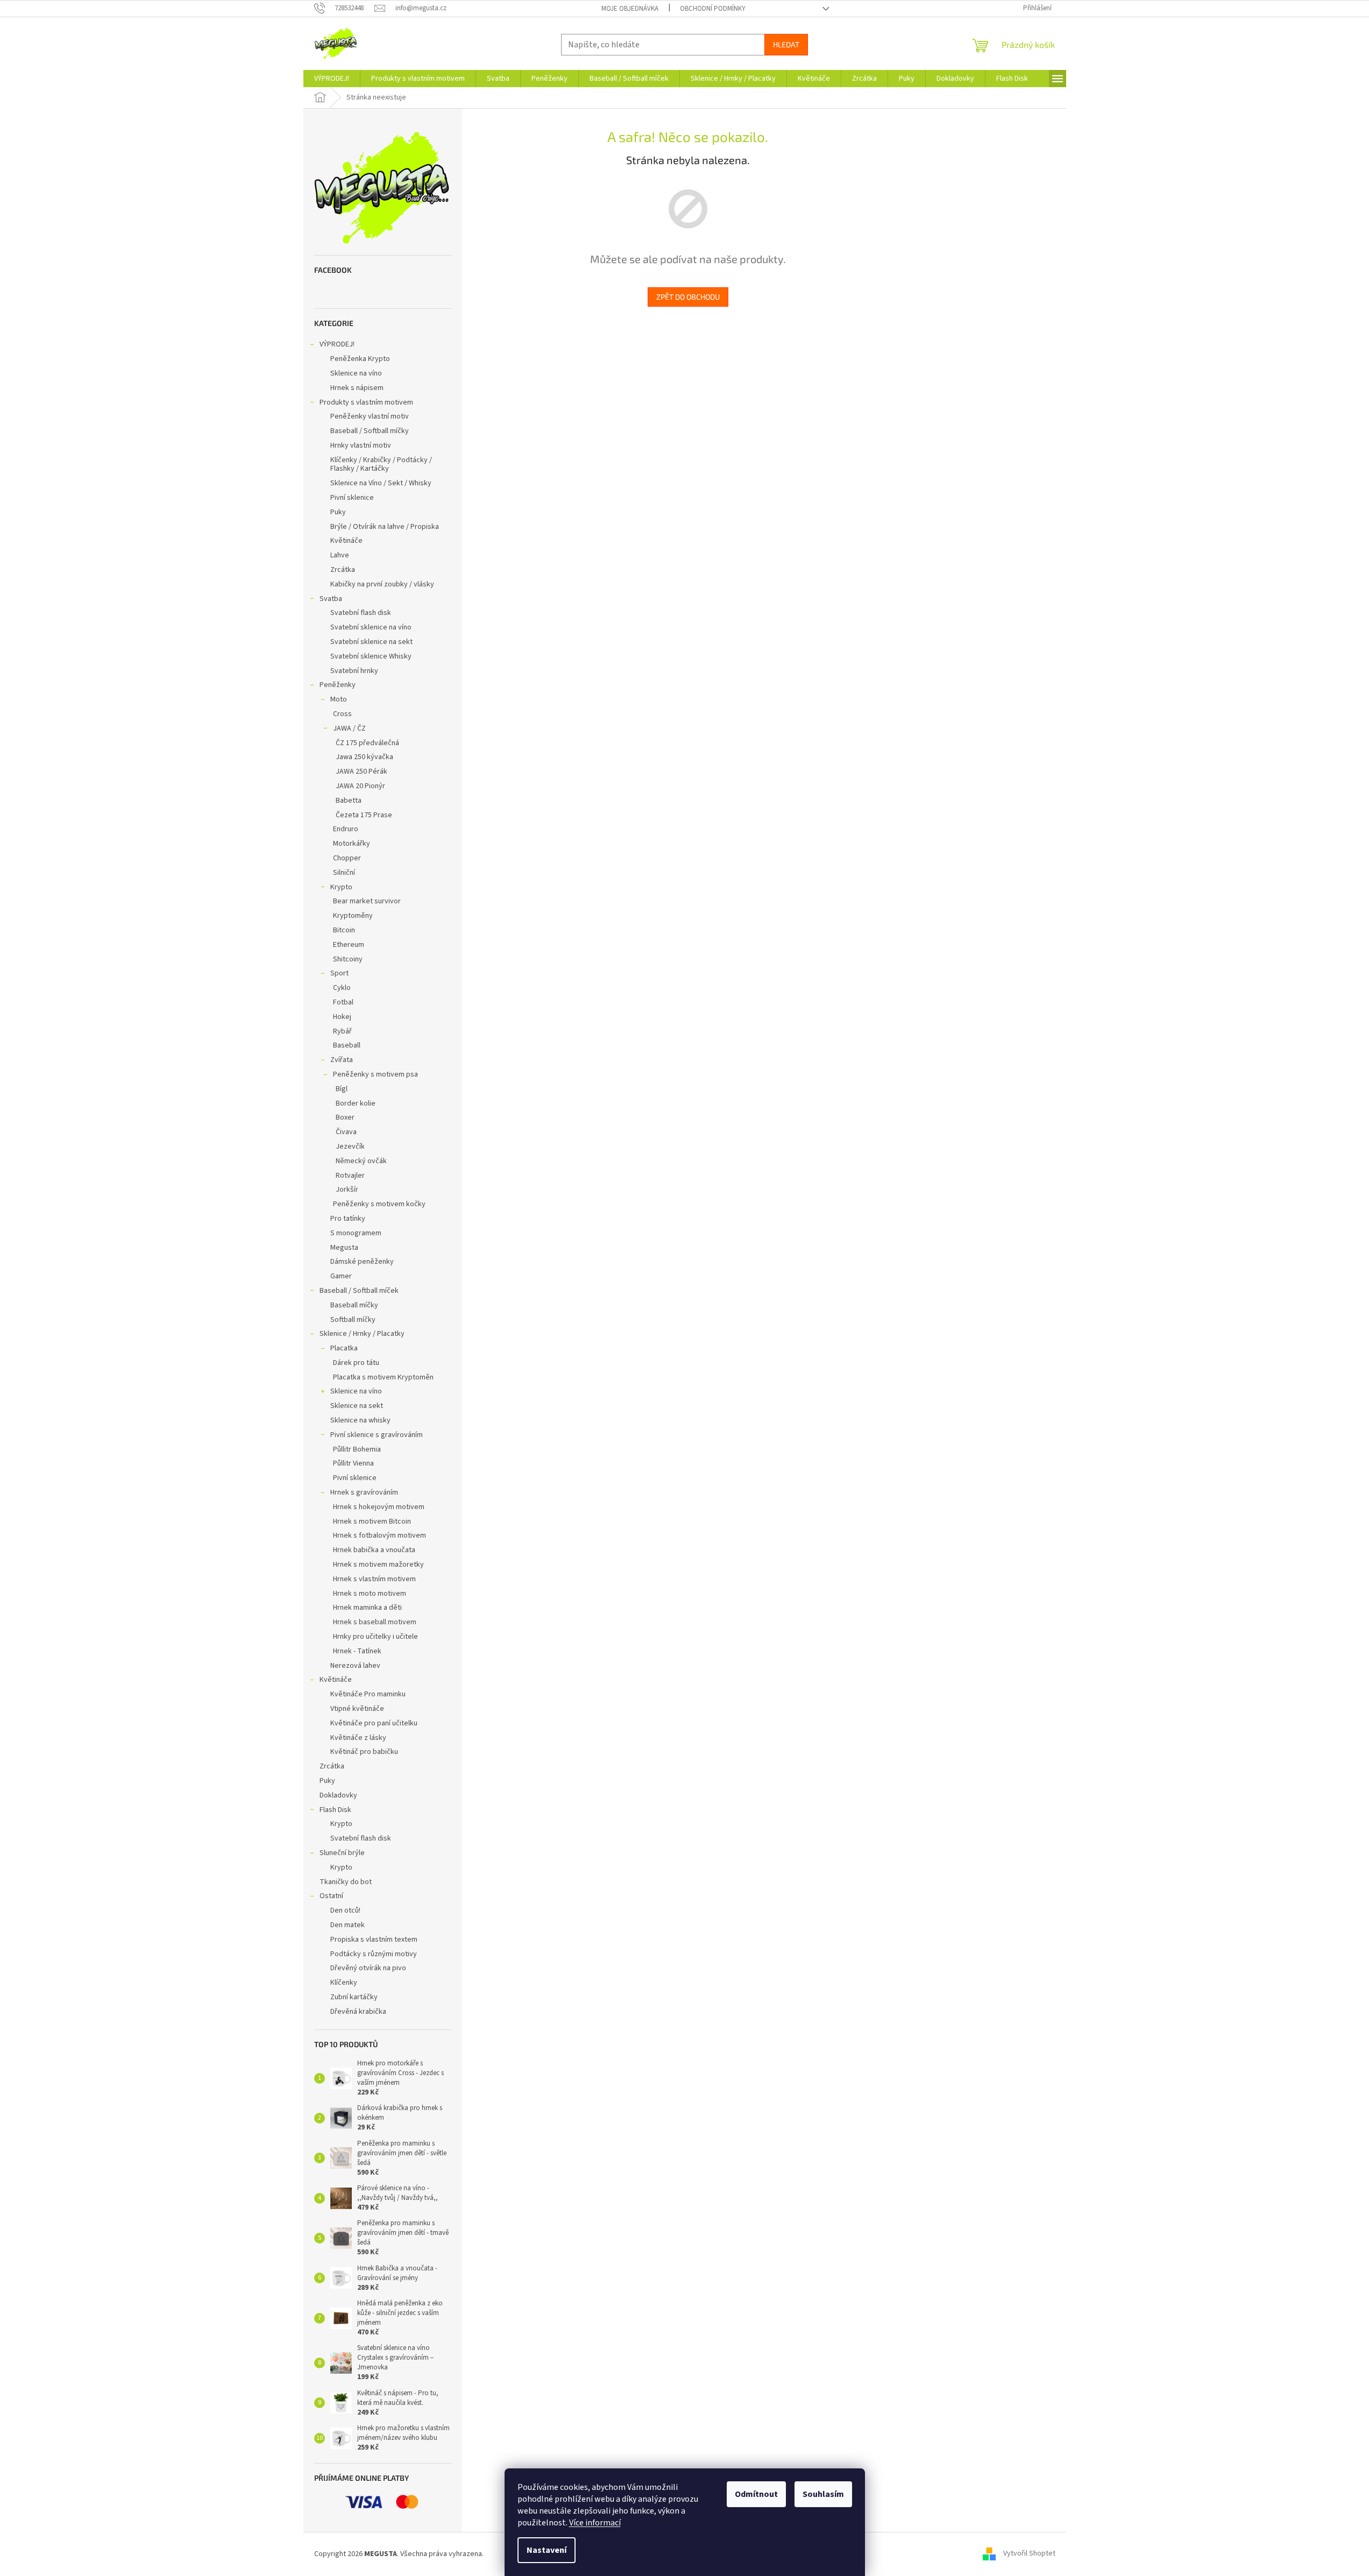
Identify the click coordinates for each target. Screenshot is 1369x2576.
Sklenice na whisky (360, 1420)
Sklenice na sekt (357, 1406)
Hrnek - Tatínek (357, 1651)
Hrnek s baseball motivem (375, 1622)
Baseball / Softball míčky (370, 431)
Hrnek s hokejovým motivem (379, 1507)
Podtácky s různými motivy (374, 1954)
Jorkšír (347, 1190)
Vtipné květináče (357, 1709)
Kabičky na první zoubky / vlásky (382, 584)
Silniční (344, 873)
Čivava (346, 1132)
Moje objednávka (630, 9)
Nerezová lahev (355, 1666)
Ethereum (349, 945)
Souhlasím (823, 2494)
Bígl (342, 1089)
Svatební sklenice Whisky (371, 656)
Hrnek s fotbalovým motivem (380, 1535)
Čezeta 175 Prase (364, 815)
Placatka (344, 1348)
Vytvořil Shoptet (1029, 2554)
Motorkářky (352, 844)
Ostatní (331, 1896)
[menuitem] (332, 79)
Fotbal (343, 1002)
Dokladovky (338, 1795)
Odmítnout (756, 2494)
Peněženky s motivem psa (375, 1074)
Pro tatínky (348, 1219)
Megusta (344, 1248)
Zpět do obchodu (688, 297)
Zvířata (342, 1060)
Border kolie (356, 1103)
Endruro (346, 829)
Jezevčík (350, 1147)
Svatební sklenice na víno (371, 627)
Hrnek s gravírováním (364, 1492)
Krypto (341, 887)
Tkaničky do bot (346, 1882)
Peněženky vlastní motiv (370, 416)
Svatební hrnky (354, 671)
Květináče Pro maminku (368, 1694)
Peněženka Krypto (360, 359)
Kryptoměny (353, 916)
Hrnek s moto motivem (370, 1594)
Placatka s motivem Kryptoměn (383, 1377)
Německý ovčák (361, 1161)
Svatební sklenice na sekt (371, 642)
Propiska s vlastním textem (374, 1940)
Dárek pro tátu (356, 1363)
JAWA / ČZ (349, 728)
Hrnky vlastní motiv (361, 445)
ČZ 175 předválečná (367, 743)
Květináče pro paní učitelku (374, 1723)
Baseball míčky (354, 1305)
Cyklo (342, 988)
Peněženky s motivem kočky (379, 1204)
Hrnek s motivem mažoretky (378, 1565)
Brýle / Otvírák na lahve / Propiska (385, 527)
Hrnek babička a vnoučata (374, 1550)
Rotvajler (350, 1176)
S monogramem (356, 1233)
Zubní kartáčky (354, 1997)
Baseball (347, 1045)
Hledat (786, 44)
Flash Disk (335, 1810)
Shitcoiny (348, 959)
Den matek (347, 1925)
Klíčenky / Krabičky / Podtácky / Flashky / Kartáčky (381, 465)
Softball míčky (353, 1320)
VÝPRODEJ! (337, 344)
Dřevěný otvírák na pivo (368, 1968)
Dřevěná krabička (358, 2012)
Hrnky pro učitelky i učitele (375, 1637)
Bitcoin (344, 930)
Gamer (341, 1276)
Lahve (340, 555)
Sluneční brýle (342, 1853)
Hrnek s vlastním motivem (374, 1579)
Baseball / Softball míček (359, 1291)
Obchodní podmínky (713, 9)
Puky (338, 512)
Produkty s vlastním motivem (366, 402)
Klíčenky (344, 1983)
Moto (339, 699)
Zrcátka (343, 570)
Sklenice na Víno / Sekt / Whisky (381, 483)
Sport (339, 973)
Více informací (595, 2523)
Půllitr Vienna (353, 1463)
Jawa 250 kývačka (364, 757)
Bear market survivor (367, 901)
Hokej (342, 1017)
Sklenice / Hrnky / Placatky (362, 1334)
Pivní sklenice (352, 498)
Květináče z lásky (358, 1738)
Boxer (345, 1117)
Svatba (331, 599)
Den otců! (345, 1910)
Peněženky (338, 685)
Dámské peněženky (362, 1262)
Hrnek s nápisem (357, 388)
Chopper (347, 858)
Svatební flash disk (361, 613)
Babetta (349, 801)
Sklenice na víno (356, 373)
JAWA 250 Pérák (361, 772)
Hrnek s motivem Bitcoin (372, 1521)
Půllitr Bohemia (357, 1449)
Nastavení (547, 2550)
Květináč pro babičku (364, 1752)
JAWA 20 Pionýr (360, 786)
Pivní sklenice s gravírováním (377, 1435)
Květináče (346, 541)
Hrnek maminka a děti (367, 1608)
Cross (342, 714)
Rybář (342, 1031)
